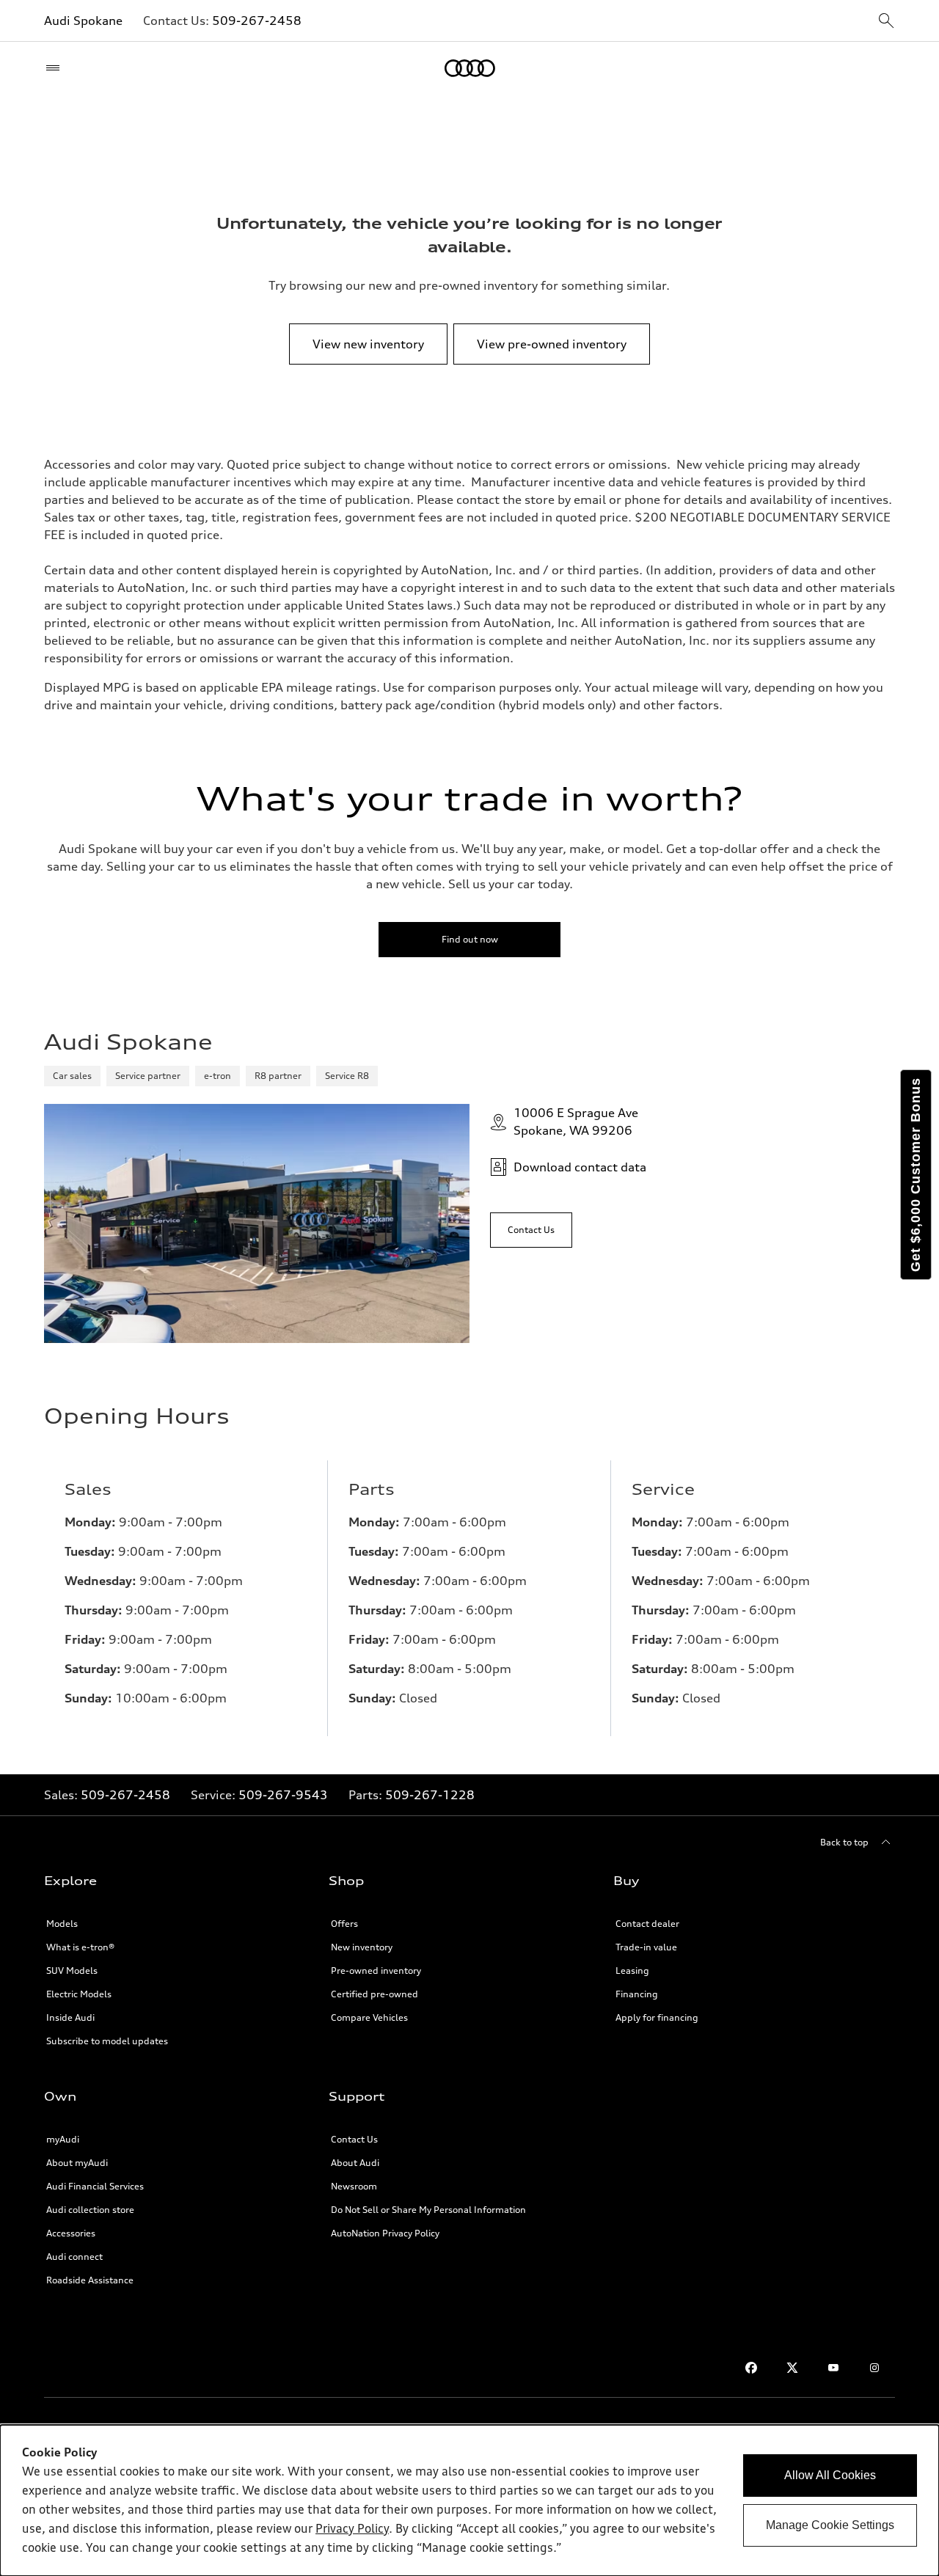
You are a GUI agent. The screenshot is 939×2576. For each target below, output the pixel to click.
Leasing (632, 1971)
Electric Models (79, 1994)
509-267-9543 (283, 1795)
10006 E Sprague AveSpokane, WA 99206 (576, 1121)
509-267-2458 (257, 21)
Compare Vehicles (369, 2017)
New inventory (362, 1947)
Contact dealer (647, 1924)
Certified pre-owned (374, 1994)
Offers (344, 1924)
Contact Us (354, 2139)
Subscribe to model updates (107, 2041)
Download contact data (580, 1167)
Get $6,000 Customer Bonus (916, 1175)
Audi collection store (90, 2210)
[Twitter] (792, 2368)
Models (62, 1924)
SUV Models (72, 1971)
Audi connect (74, 2257)
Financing (637, 1994)
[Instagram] (874, 2368)
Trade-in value (646, 1947)
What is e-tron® (80, 1947)
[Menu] (56, 68)
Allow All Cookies (830, 2475)
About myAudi (77, 2163)
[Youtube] (833, 2368)
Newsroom (354, 2186)
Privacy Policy (352, 2530)
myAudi (63, 2139)
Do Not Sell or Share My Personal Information (428, 2210)
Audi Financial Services (95, 2186)
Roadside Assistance (90, 2280)
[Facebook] (751, 2368)
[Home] (470, 68)
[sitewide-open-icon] (886, 22)
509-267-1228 (430, 1795)
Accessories (71, 2233)
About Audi (355, 2163)
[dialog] (469, 2500)
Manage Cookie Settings (830, 2525)
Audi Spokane (83, 21)
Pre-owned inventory (376, 1971)
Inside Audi (70, 2017)
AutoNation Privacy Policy (385, 2233)
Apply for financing (657, 2017)
